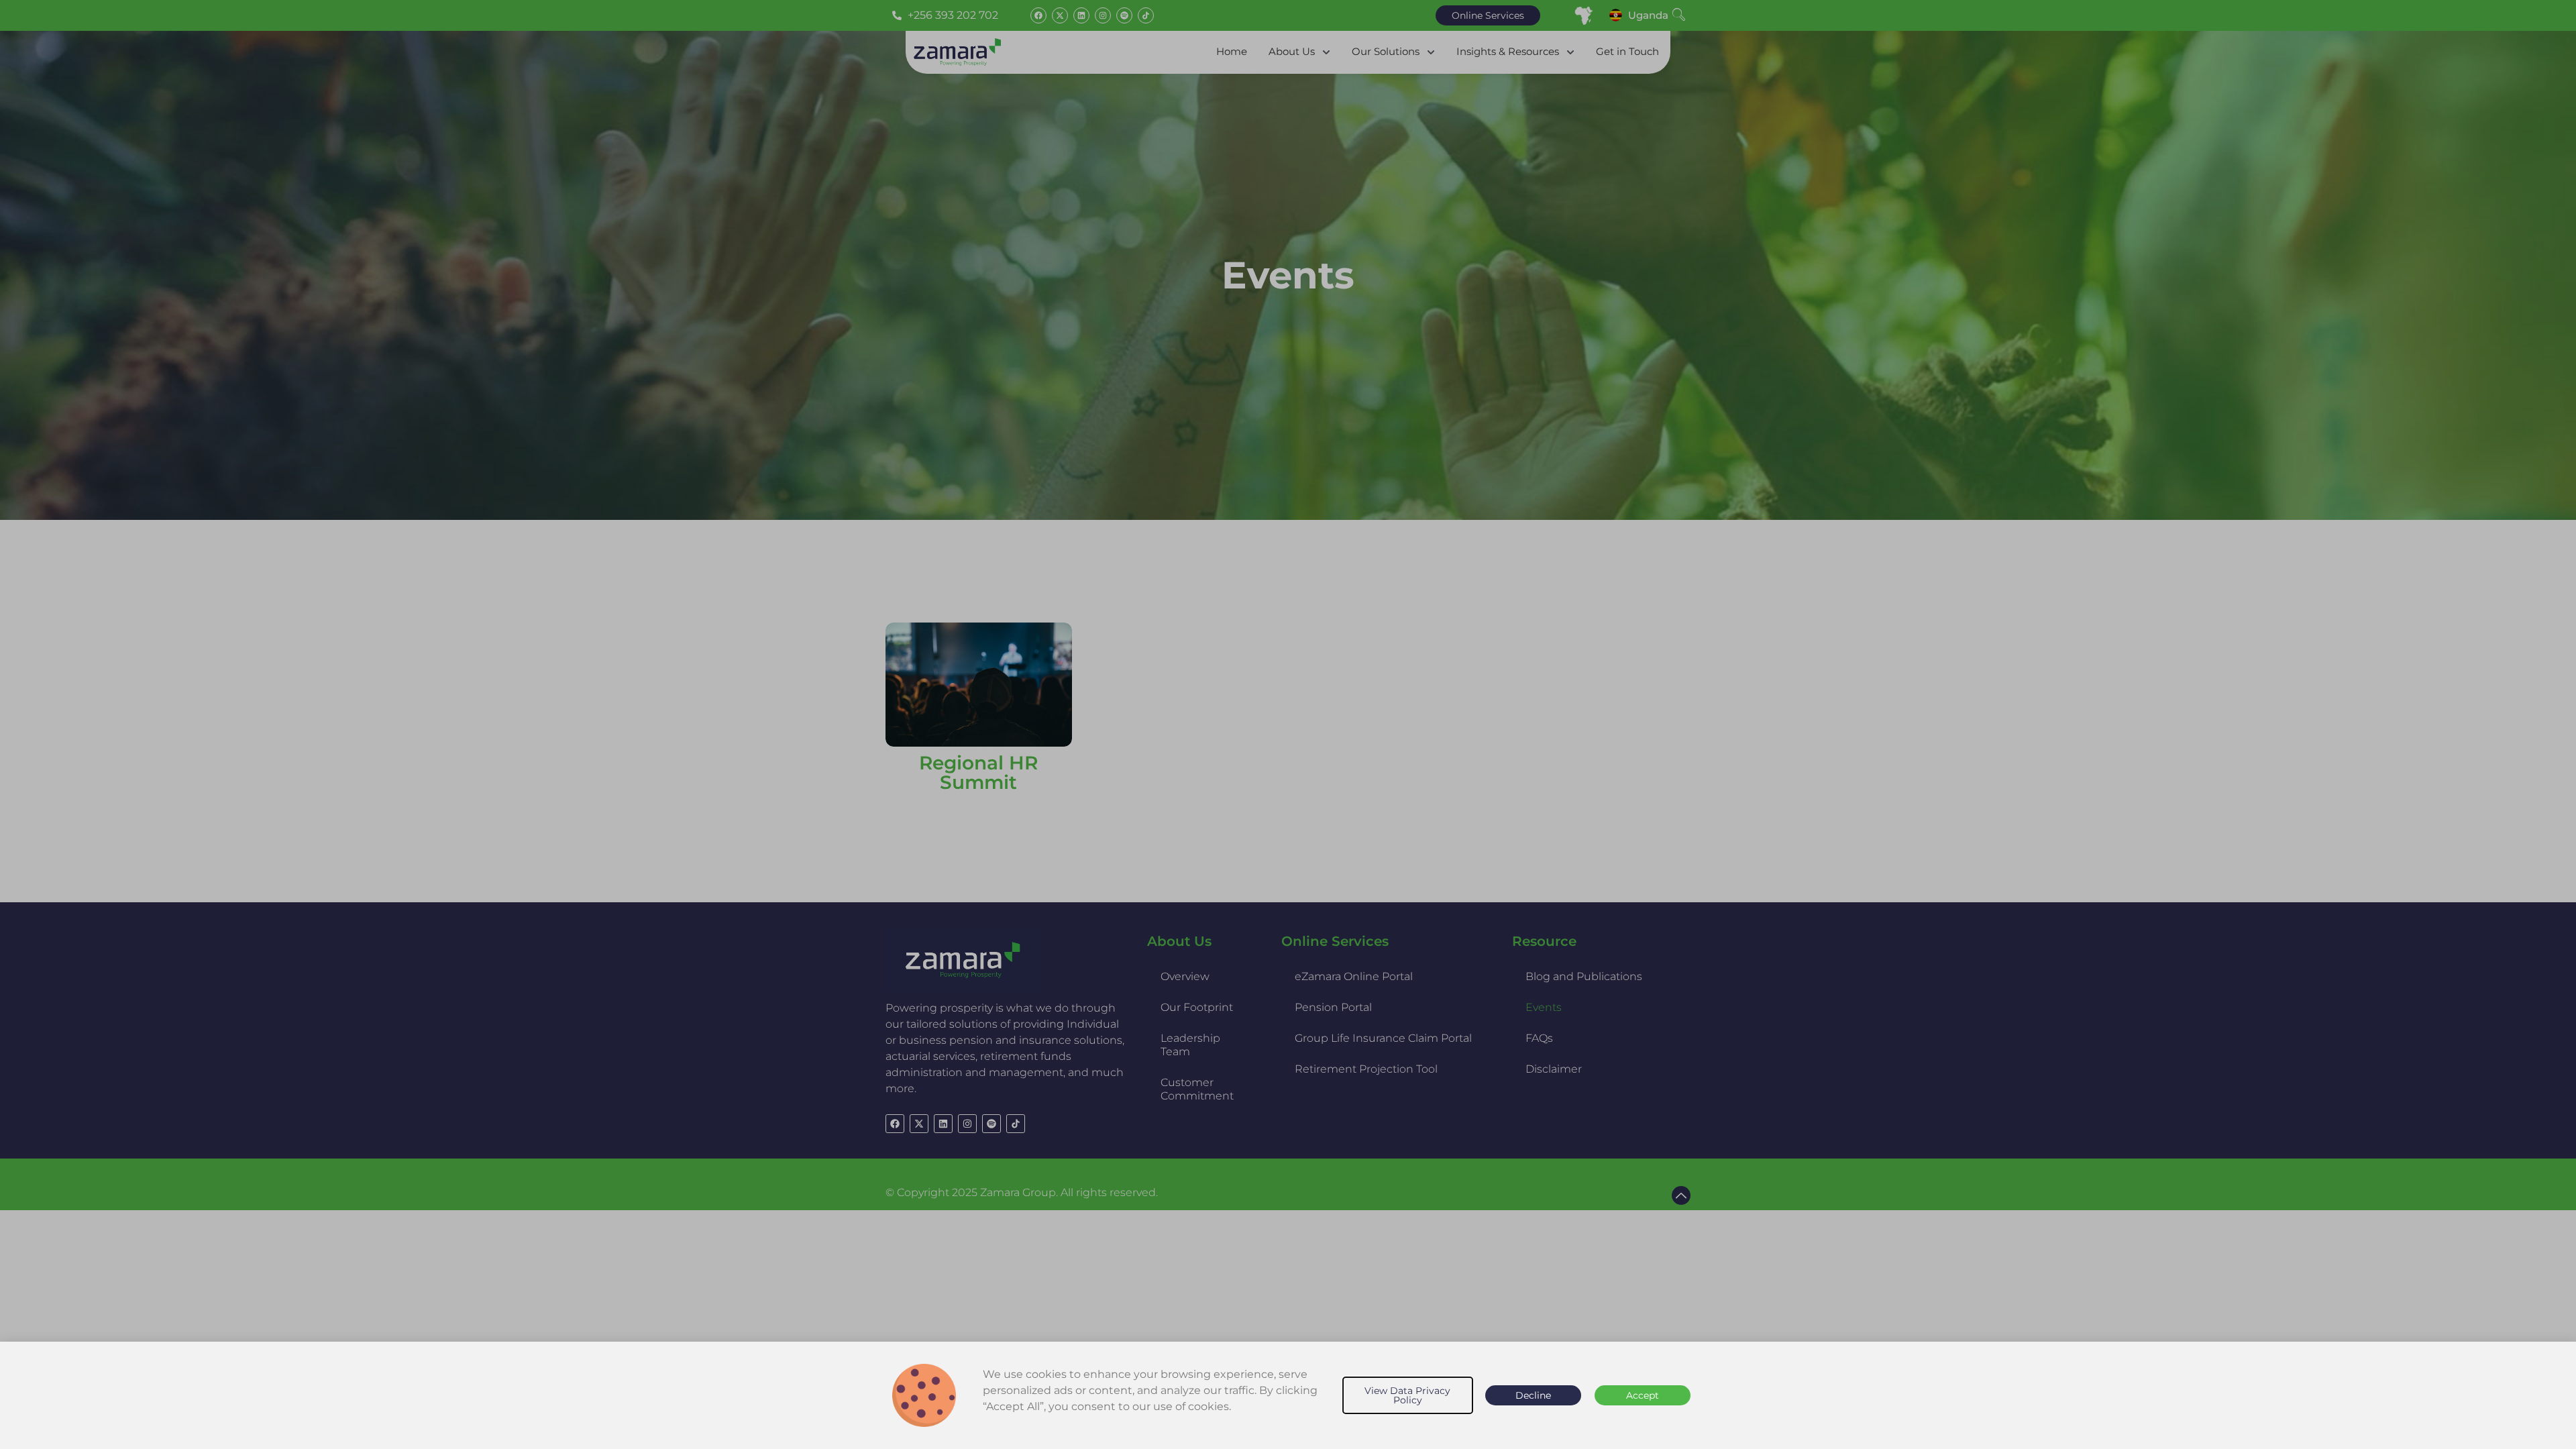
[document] (1288, 724)
